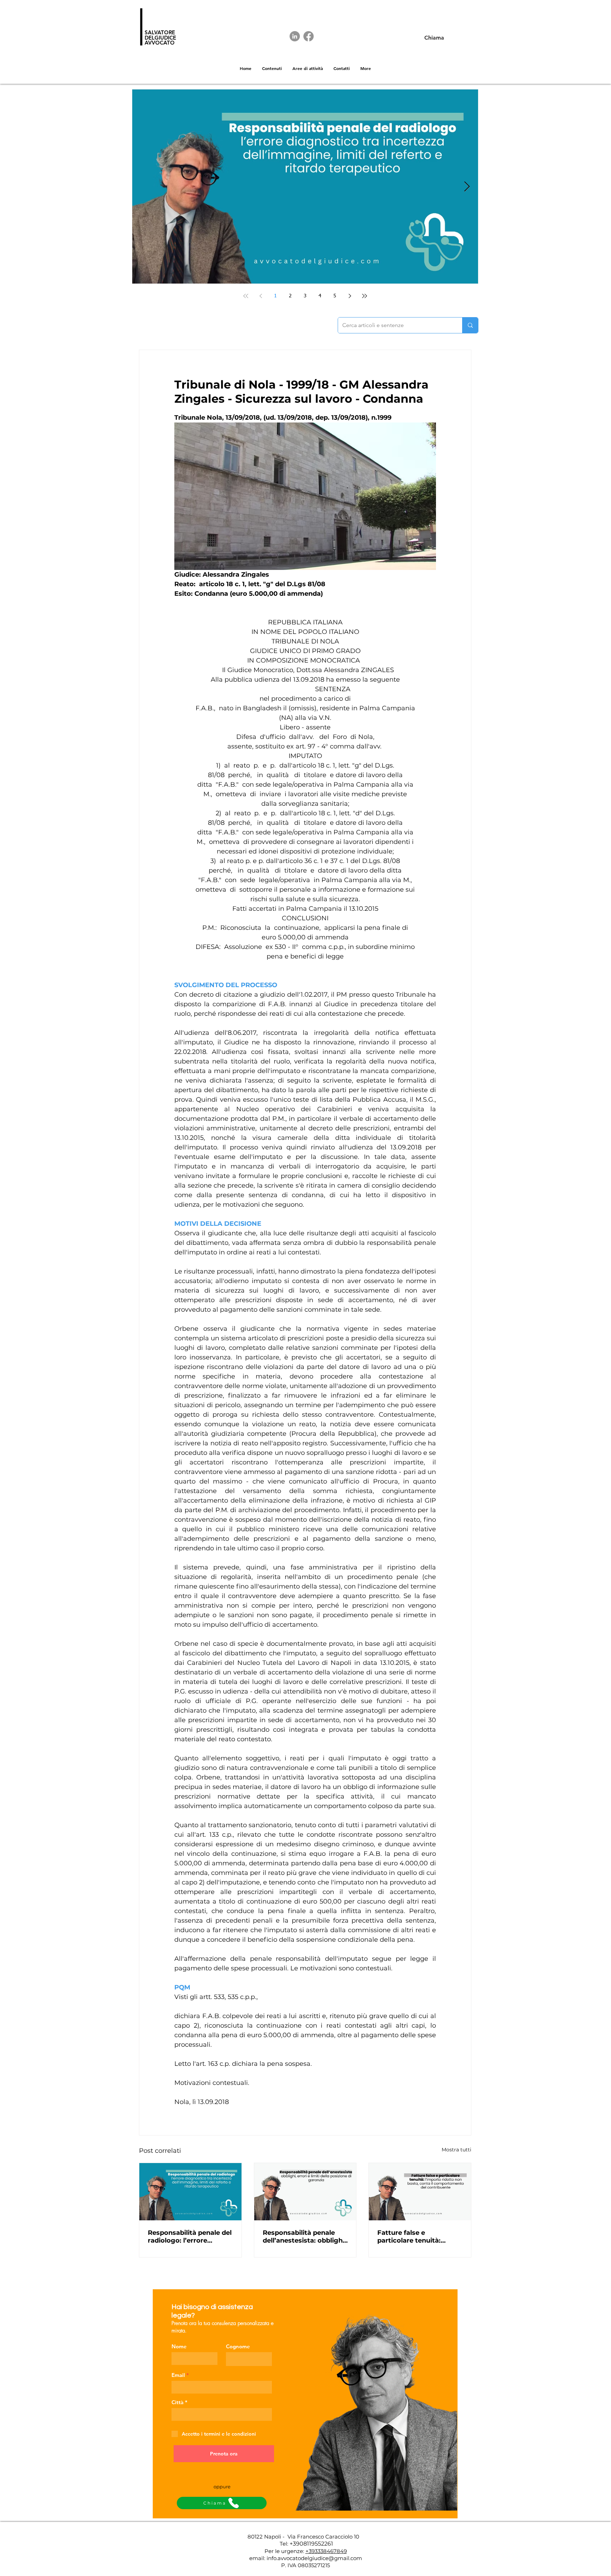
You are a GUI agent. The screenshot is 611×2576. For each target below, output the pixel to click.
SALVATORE (160, 32)
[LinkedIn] (295, 36)
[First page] (246, 296)
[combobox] (222, 2414)
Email (178, 2375)
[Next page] (350, 296)
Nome (179, 2346)
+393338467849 (326, 2551)
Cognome (238, 2346)
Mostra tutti (456, 2150)
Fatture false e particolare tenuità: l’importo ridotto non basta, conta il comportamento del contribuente (412, 2237)
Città (178, 2402)
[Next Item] (467, 187)
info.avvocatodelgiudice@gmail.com (314, 2558)
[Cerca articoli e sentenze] (470, 325)
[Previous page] (261, 296)
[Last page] (365, 296)
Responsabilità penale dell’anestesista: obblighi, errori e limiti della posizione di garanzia (304, 2237)
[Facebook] (309, 36)
